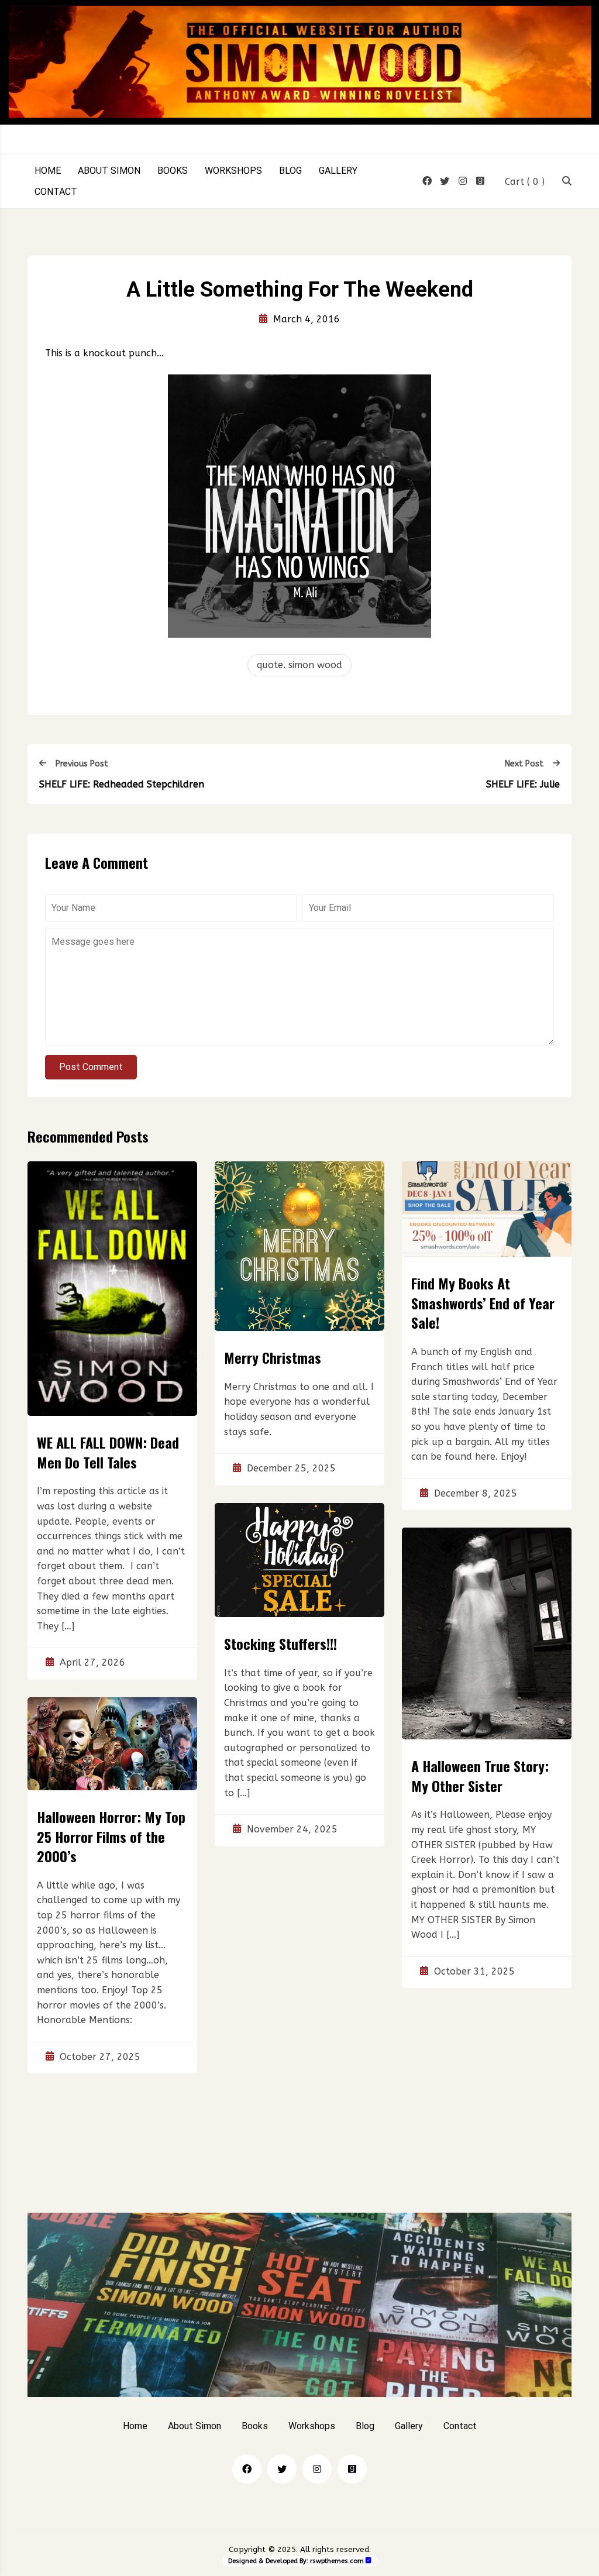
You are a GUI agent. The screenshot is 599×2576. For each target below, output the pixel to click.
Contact (56, 192)
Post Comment (91, 1067)
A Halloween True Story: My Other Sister (480, 1776)
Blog (290, 171)
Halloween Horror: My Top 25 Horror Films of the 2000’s (111, 1836)
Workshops (233, 171)
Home (48, 171)
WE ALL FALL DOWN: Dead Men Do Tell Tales (108, 1452)
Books (173, 171)
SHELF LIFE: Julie (523, 784)
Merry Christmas (273, 1357)
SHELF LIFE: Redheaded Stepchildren (122, 784)
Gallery (338, 171)
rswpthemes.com (337, 2561)
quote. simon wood (299, 665)
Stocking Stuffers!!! (280, 1643)
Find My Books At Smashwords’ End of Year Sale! (483, 1303)
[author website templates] (369, 2560)
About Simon (109, 171)
